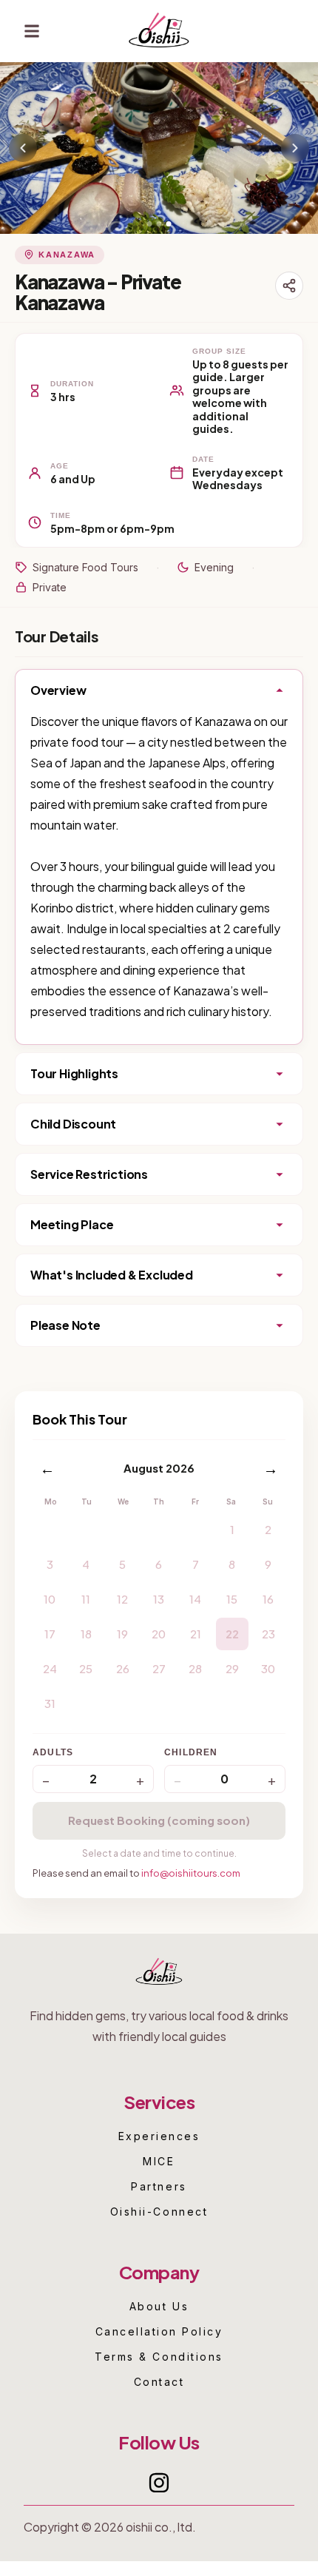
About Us (159, 2307)
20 (159, 1634)
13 (159, 1599)
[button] (32, 31)
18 (86, 1634)
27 (159, 1668)
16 (268, 1599)
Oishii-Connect (159, 2212)
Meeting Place (72, 1224)
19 (122, 1634)
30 (268, 1668)
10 (50, 1599)
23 (268, 1634)
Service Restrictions (89, 1174)
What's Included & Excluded (112, 1275)
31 (50, 1703)
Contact (159, 2382)
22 (232, 1634)
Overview (58, 690)
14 (195, 1599)
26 (123, 1668)
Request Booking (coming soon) (159, 1820)
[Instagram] (159, 2483)
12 (122, 1599)
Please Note (65, 1325)
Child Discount (73, 1124)
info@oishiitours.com (191, 1873)
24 (50, 1668)
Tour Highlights (74, 1073)
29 (232, 1668)
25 (86, 1668)
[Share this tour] (289, 286)
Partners (159, 2187)
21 (196, 1634)
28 (195, 1668)
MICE (159, 2162)
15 (232, 1599)
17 (50, 1634)
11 (86, 1599)
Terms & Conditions (159, 2357)
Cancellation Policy (159, 2332)
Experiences (159, 2136)
